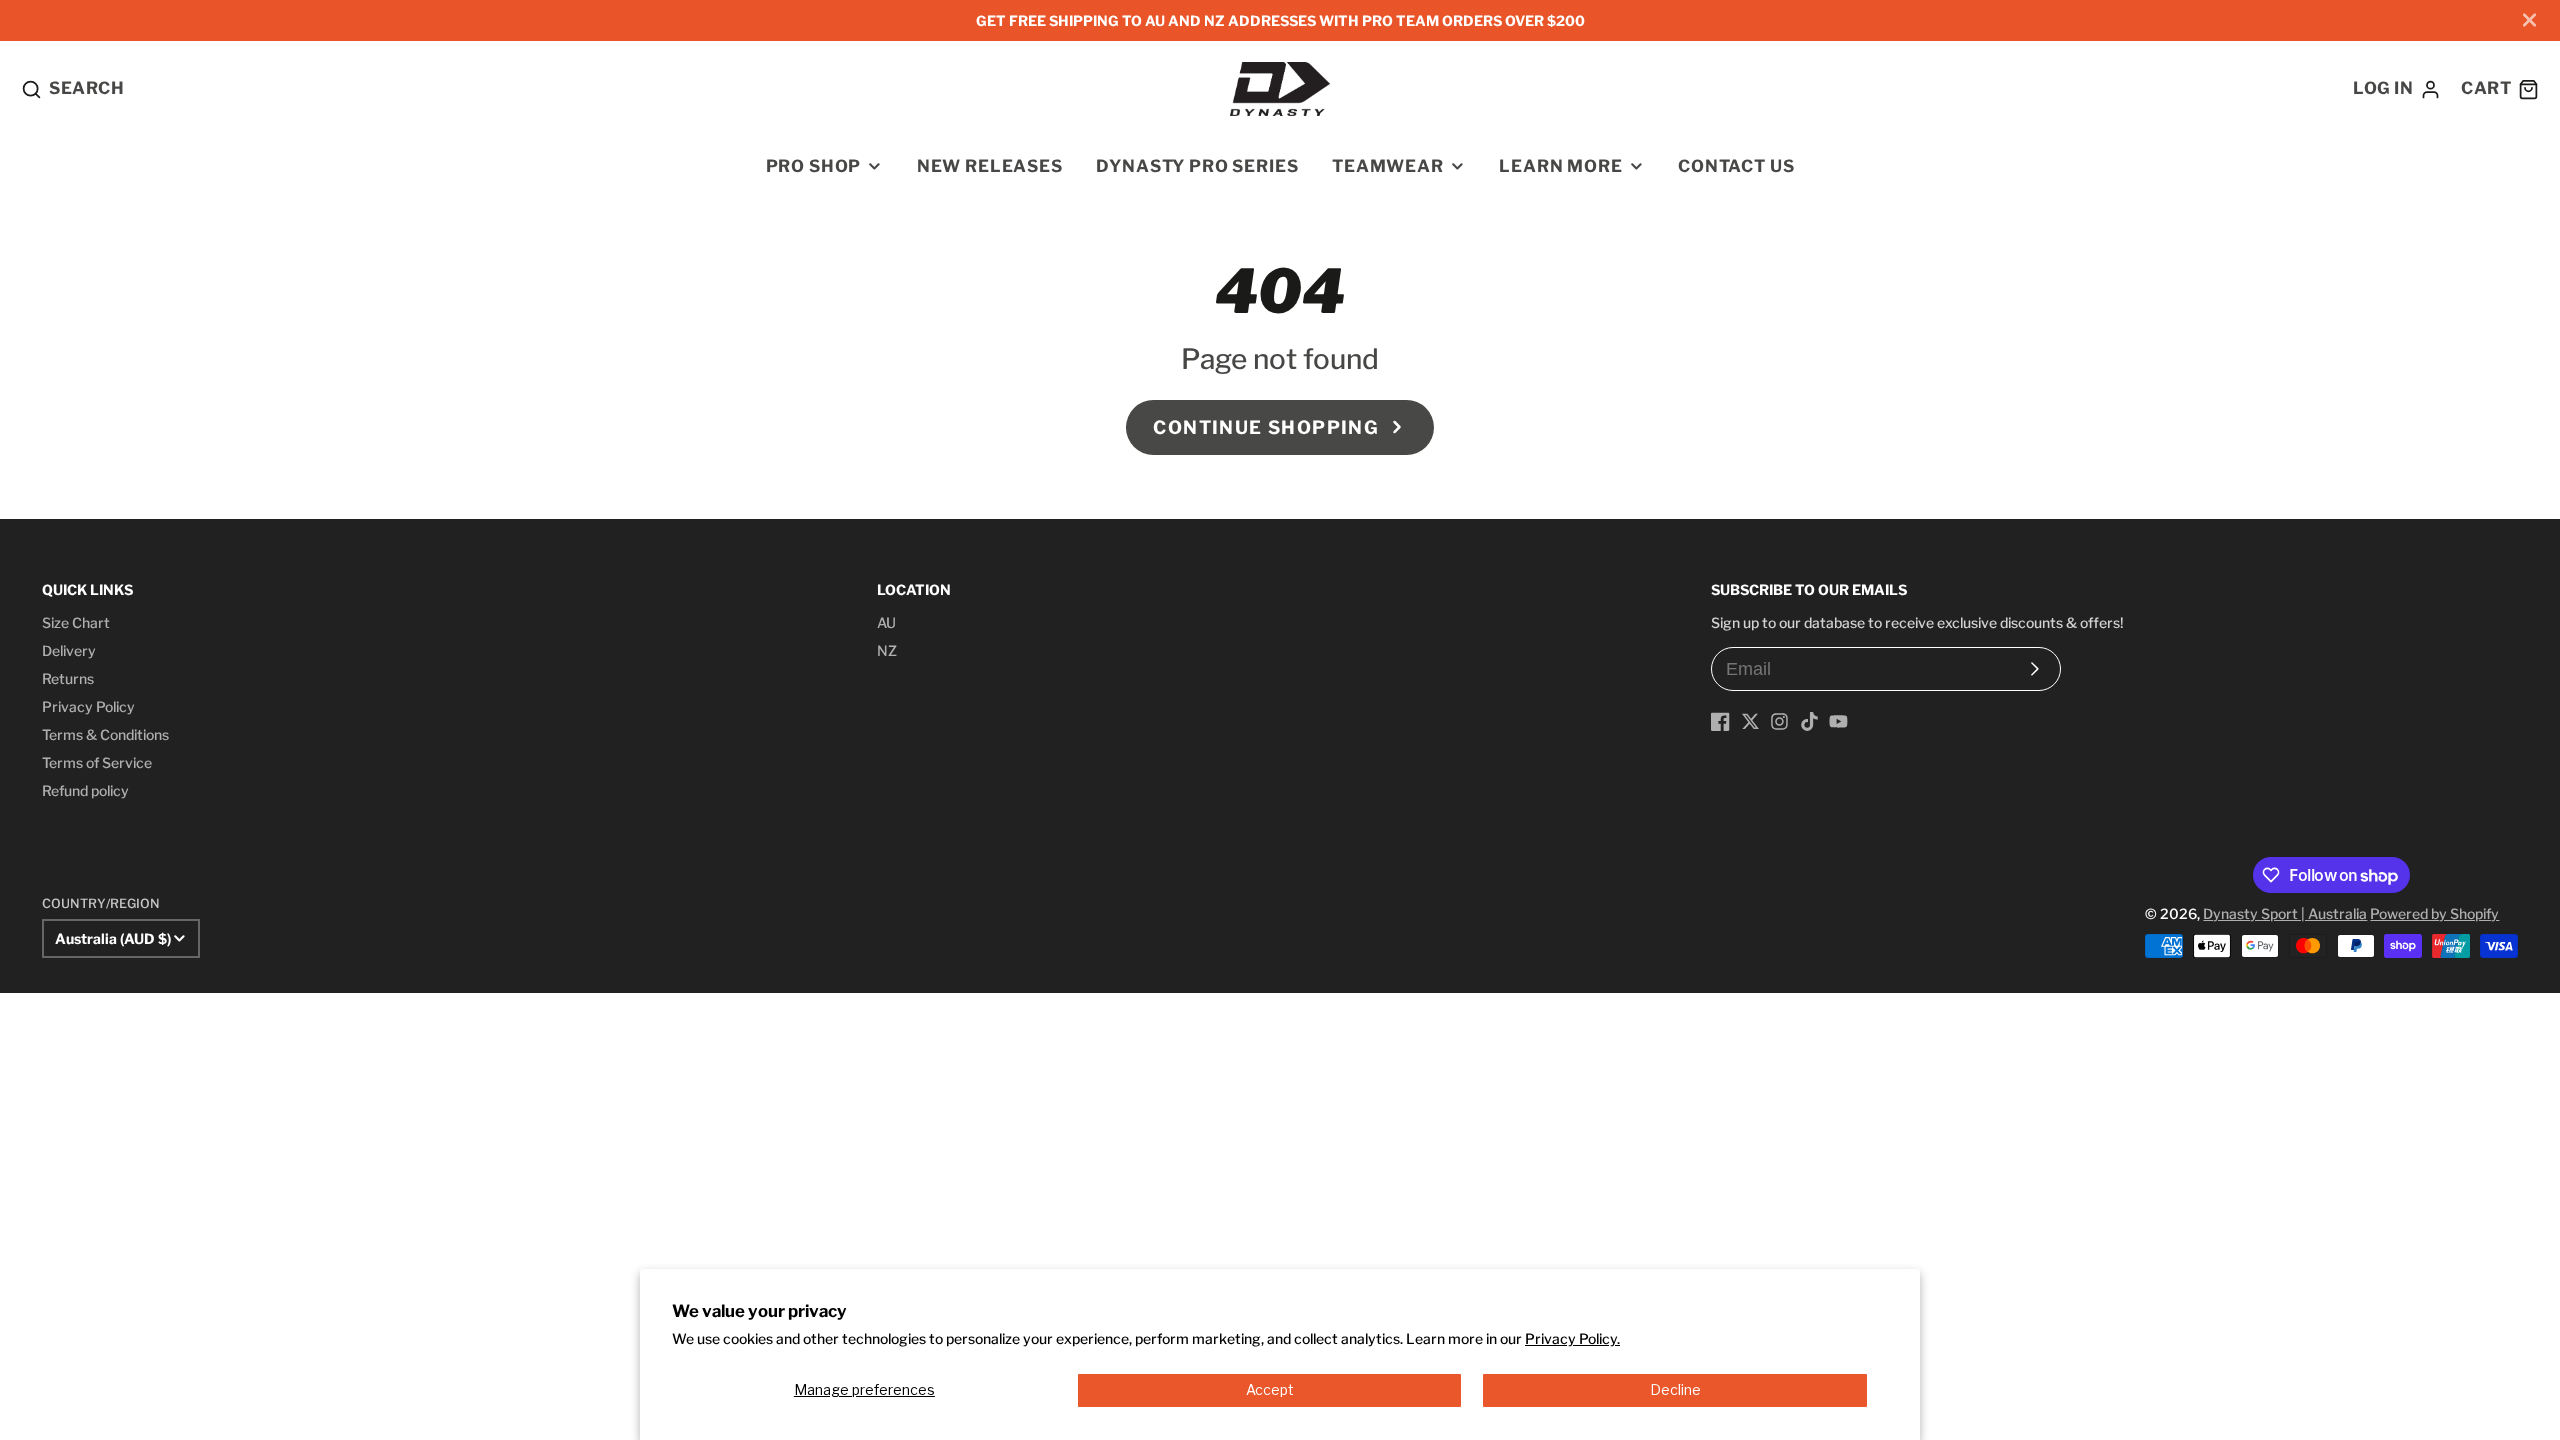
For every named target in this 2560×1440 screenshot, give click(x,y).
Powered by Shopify (2434, 913)
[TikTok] (1809, 721)
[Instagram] (1779, 721)
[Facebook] (1720, 721)
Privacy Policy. (1572, 1338)
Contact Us (1736, 166)
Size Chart (76, 622)
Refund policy (85, 790)
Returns (68, 678)
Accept (1270, 1389)
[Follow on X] (1750, 721)
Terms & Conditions (105, 734)
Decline (1675, 1389)
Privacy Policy (88, 706)
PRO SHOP (814, 166)
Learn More (1560, 166)
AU (886, 622)
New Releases (990, 166)
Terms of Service (97, 762)
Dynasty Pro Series (1197, 166)
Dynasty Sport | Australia (2285, 913)
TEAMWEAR (1388, 166)
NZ (887, 650)
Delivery (69, 650)
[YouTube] (1838, 721)
